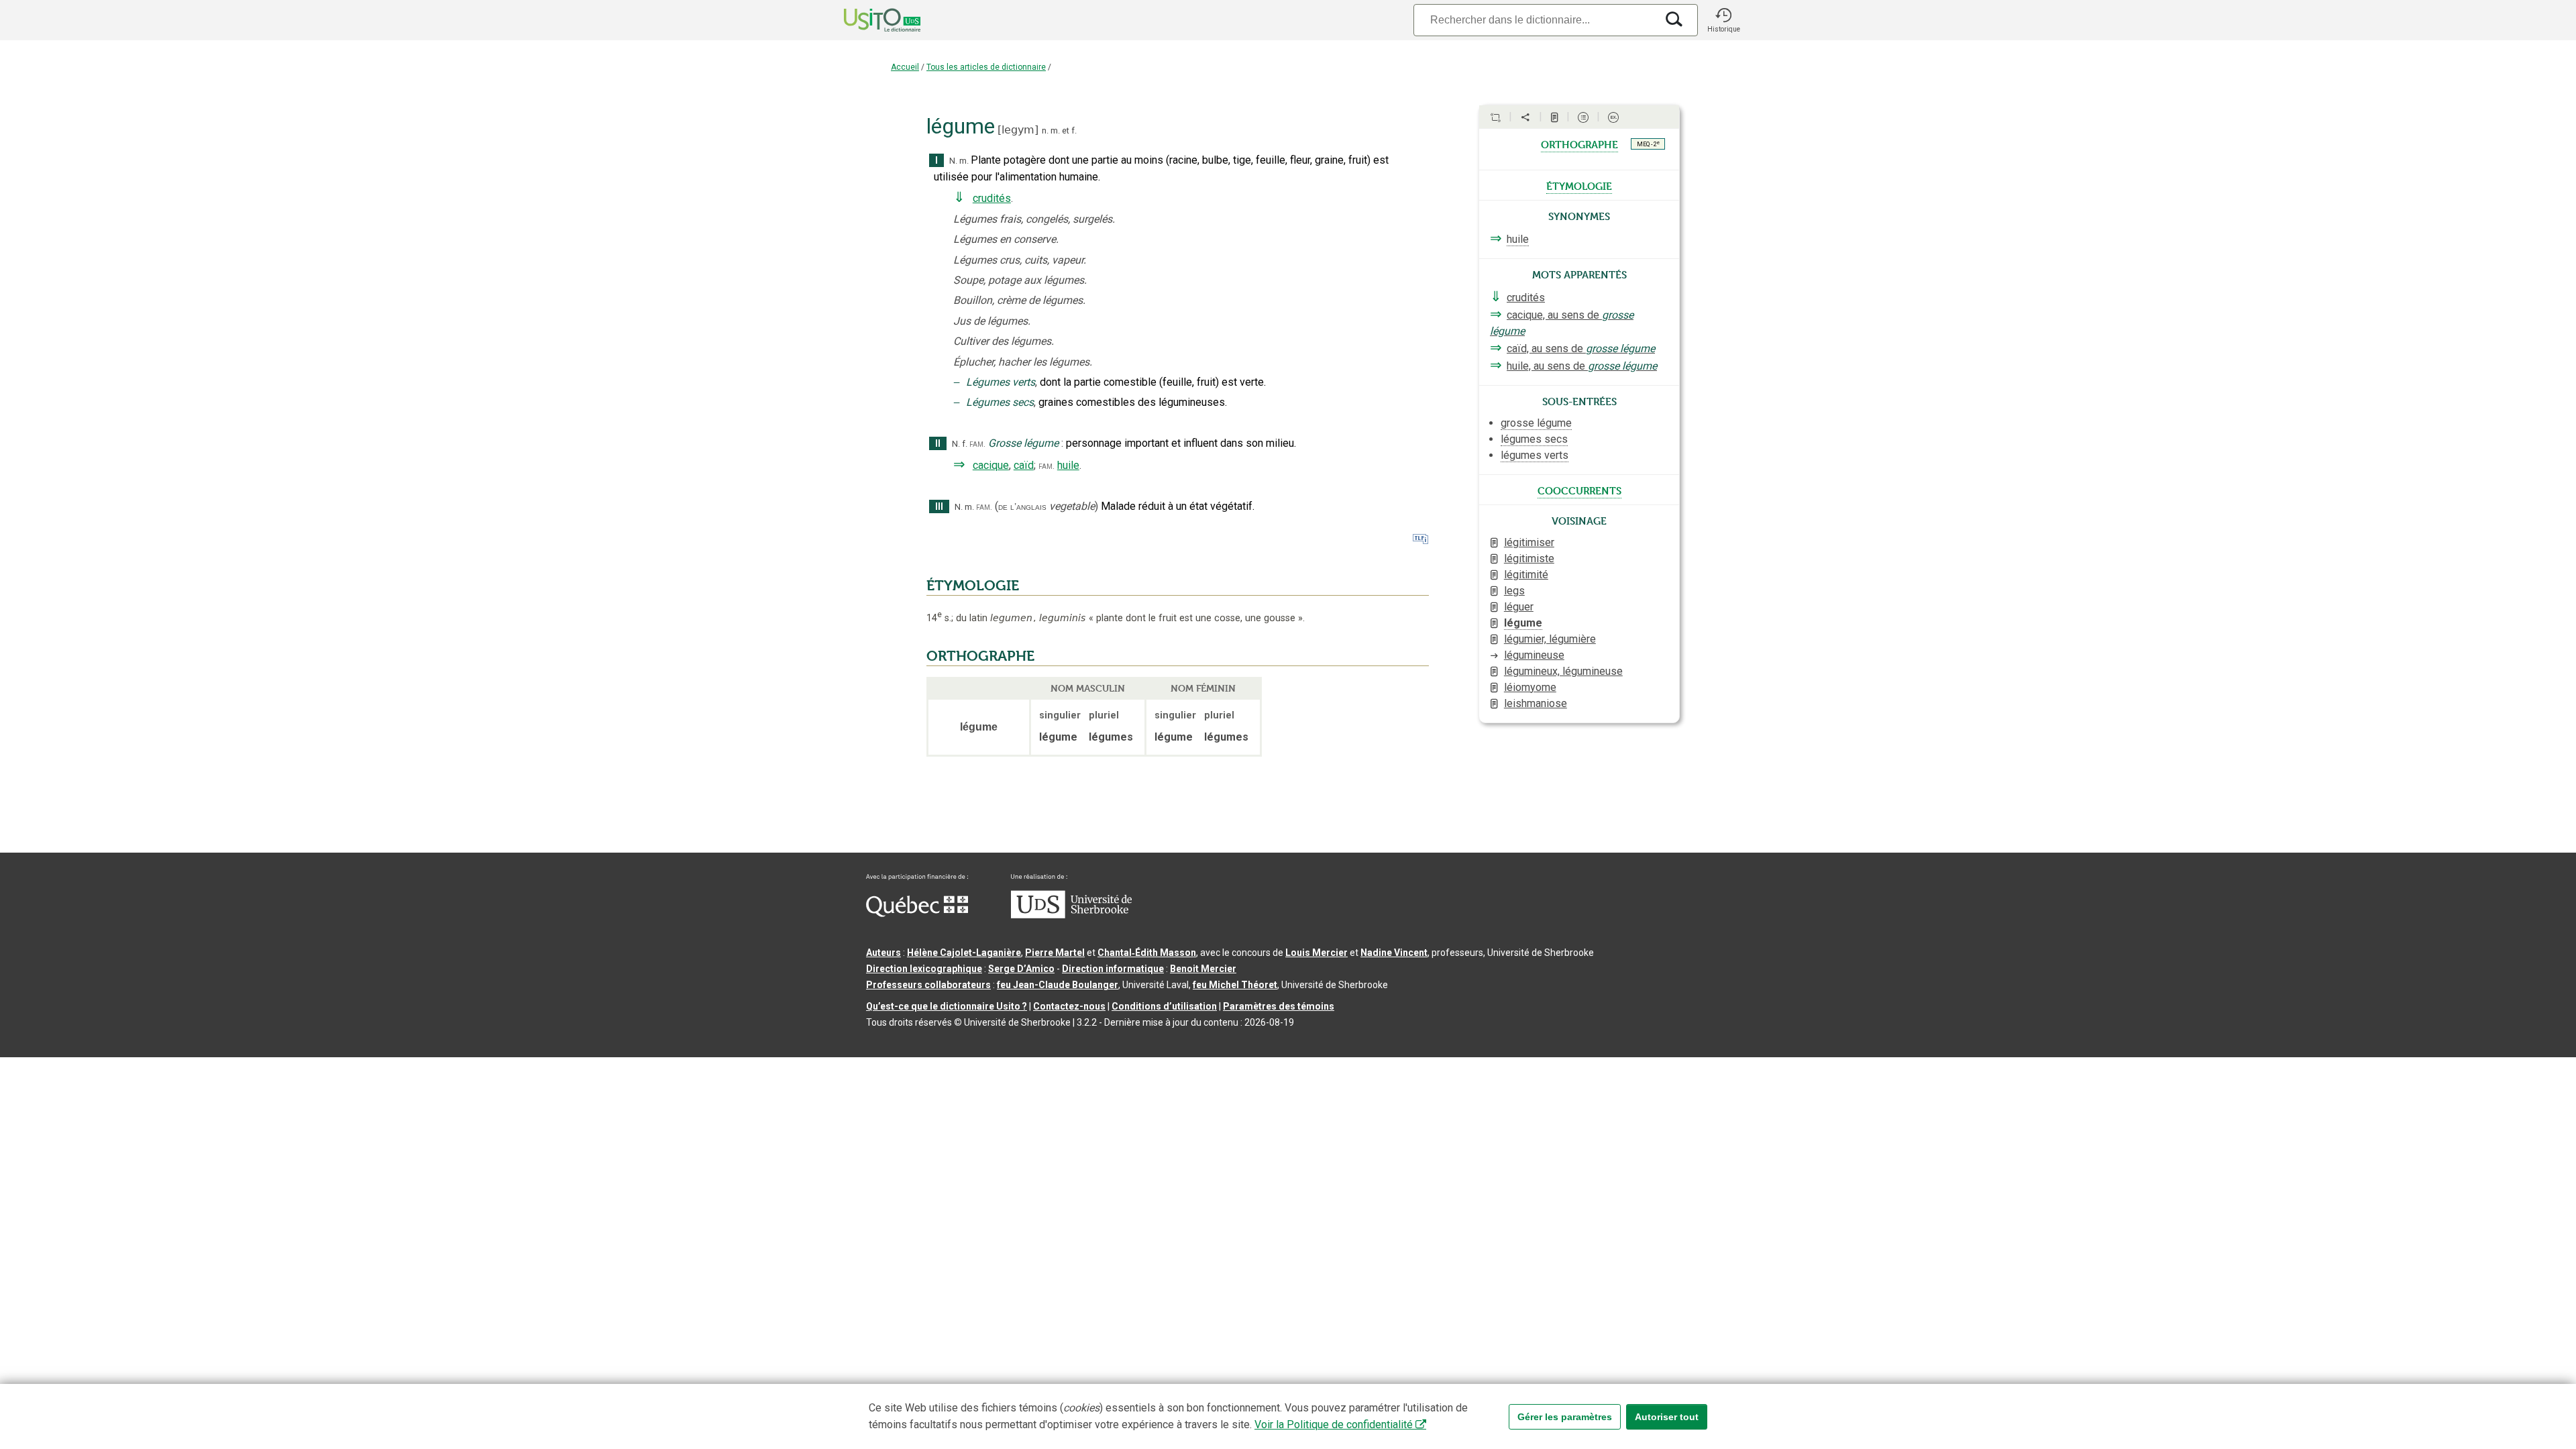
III (939, 507)
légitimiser (1529, 542)
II (938, 444)
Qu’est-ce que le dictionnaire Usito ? (947, 1006)
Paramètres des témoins (1279, 1006)
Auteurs (883, 953)
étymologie (1579, 185)
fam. (977, 444)
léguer (1519, 607)
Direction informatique (1113, 969)
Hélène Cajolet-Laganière (964, 953)
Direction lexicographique (924, 969)
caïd (1024, 465)
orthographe (1579, 144)
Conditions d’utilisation (1164, 1006)
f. (1074, 130)
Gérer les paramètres (1565, 1417)
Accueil (905, 67)
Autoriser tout (1667, 1417)
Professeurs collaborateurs (928, 985)
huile (1068, 465)
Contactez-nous (1069, 1006)
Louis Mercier (1317, 953)
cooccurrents (1579, 490)
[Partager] (1525, 117)
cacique (991, 465)
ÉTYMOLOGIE (973, 586)
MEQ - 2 (1648, 144)
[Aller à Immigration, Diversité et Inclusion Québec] (917, 914)
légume (1523, 623)
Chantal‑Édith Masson (1147, 953)
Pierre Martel (1055, 953)
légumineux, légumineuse (1563, 671)
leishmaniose (1536, 703)
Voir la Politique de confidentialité (1334, 1425)
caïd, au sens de (1581, 348)
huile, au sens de (1582, 366)
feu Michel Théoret (1235, 985)
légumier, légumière (1550, 639)
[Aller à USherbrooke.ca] (1071, 915)
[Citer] (1495, 117)
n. (1045, 130)
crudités (992, 198)
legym (1018, 130)
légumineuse (1534, 655)
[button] (1723, 20)
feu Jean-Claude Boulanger (1058, 985)
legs (1514, 591)
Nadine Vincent (1394, 953)
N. (953, 161)
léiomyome (1530, 687)
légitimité (1526, 575)
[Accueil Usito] (867, 20)
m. (1055, 130)
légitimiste (1529, 558)
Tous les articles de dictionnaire (986, 67)
